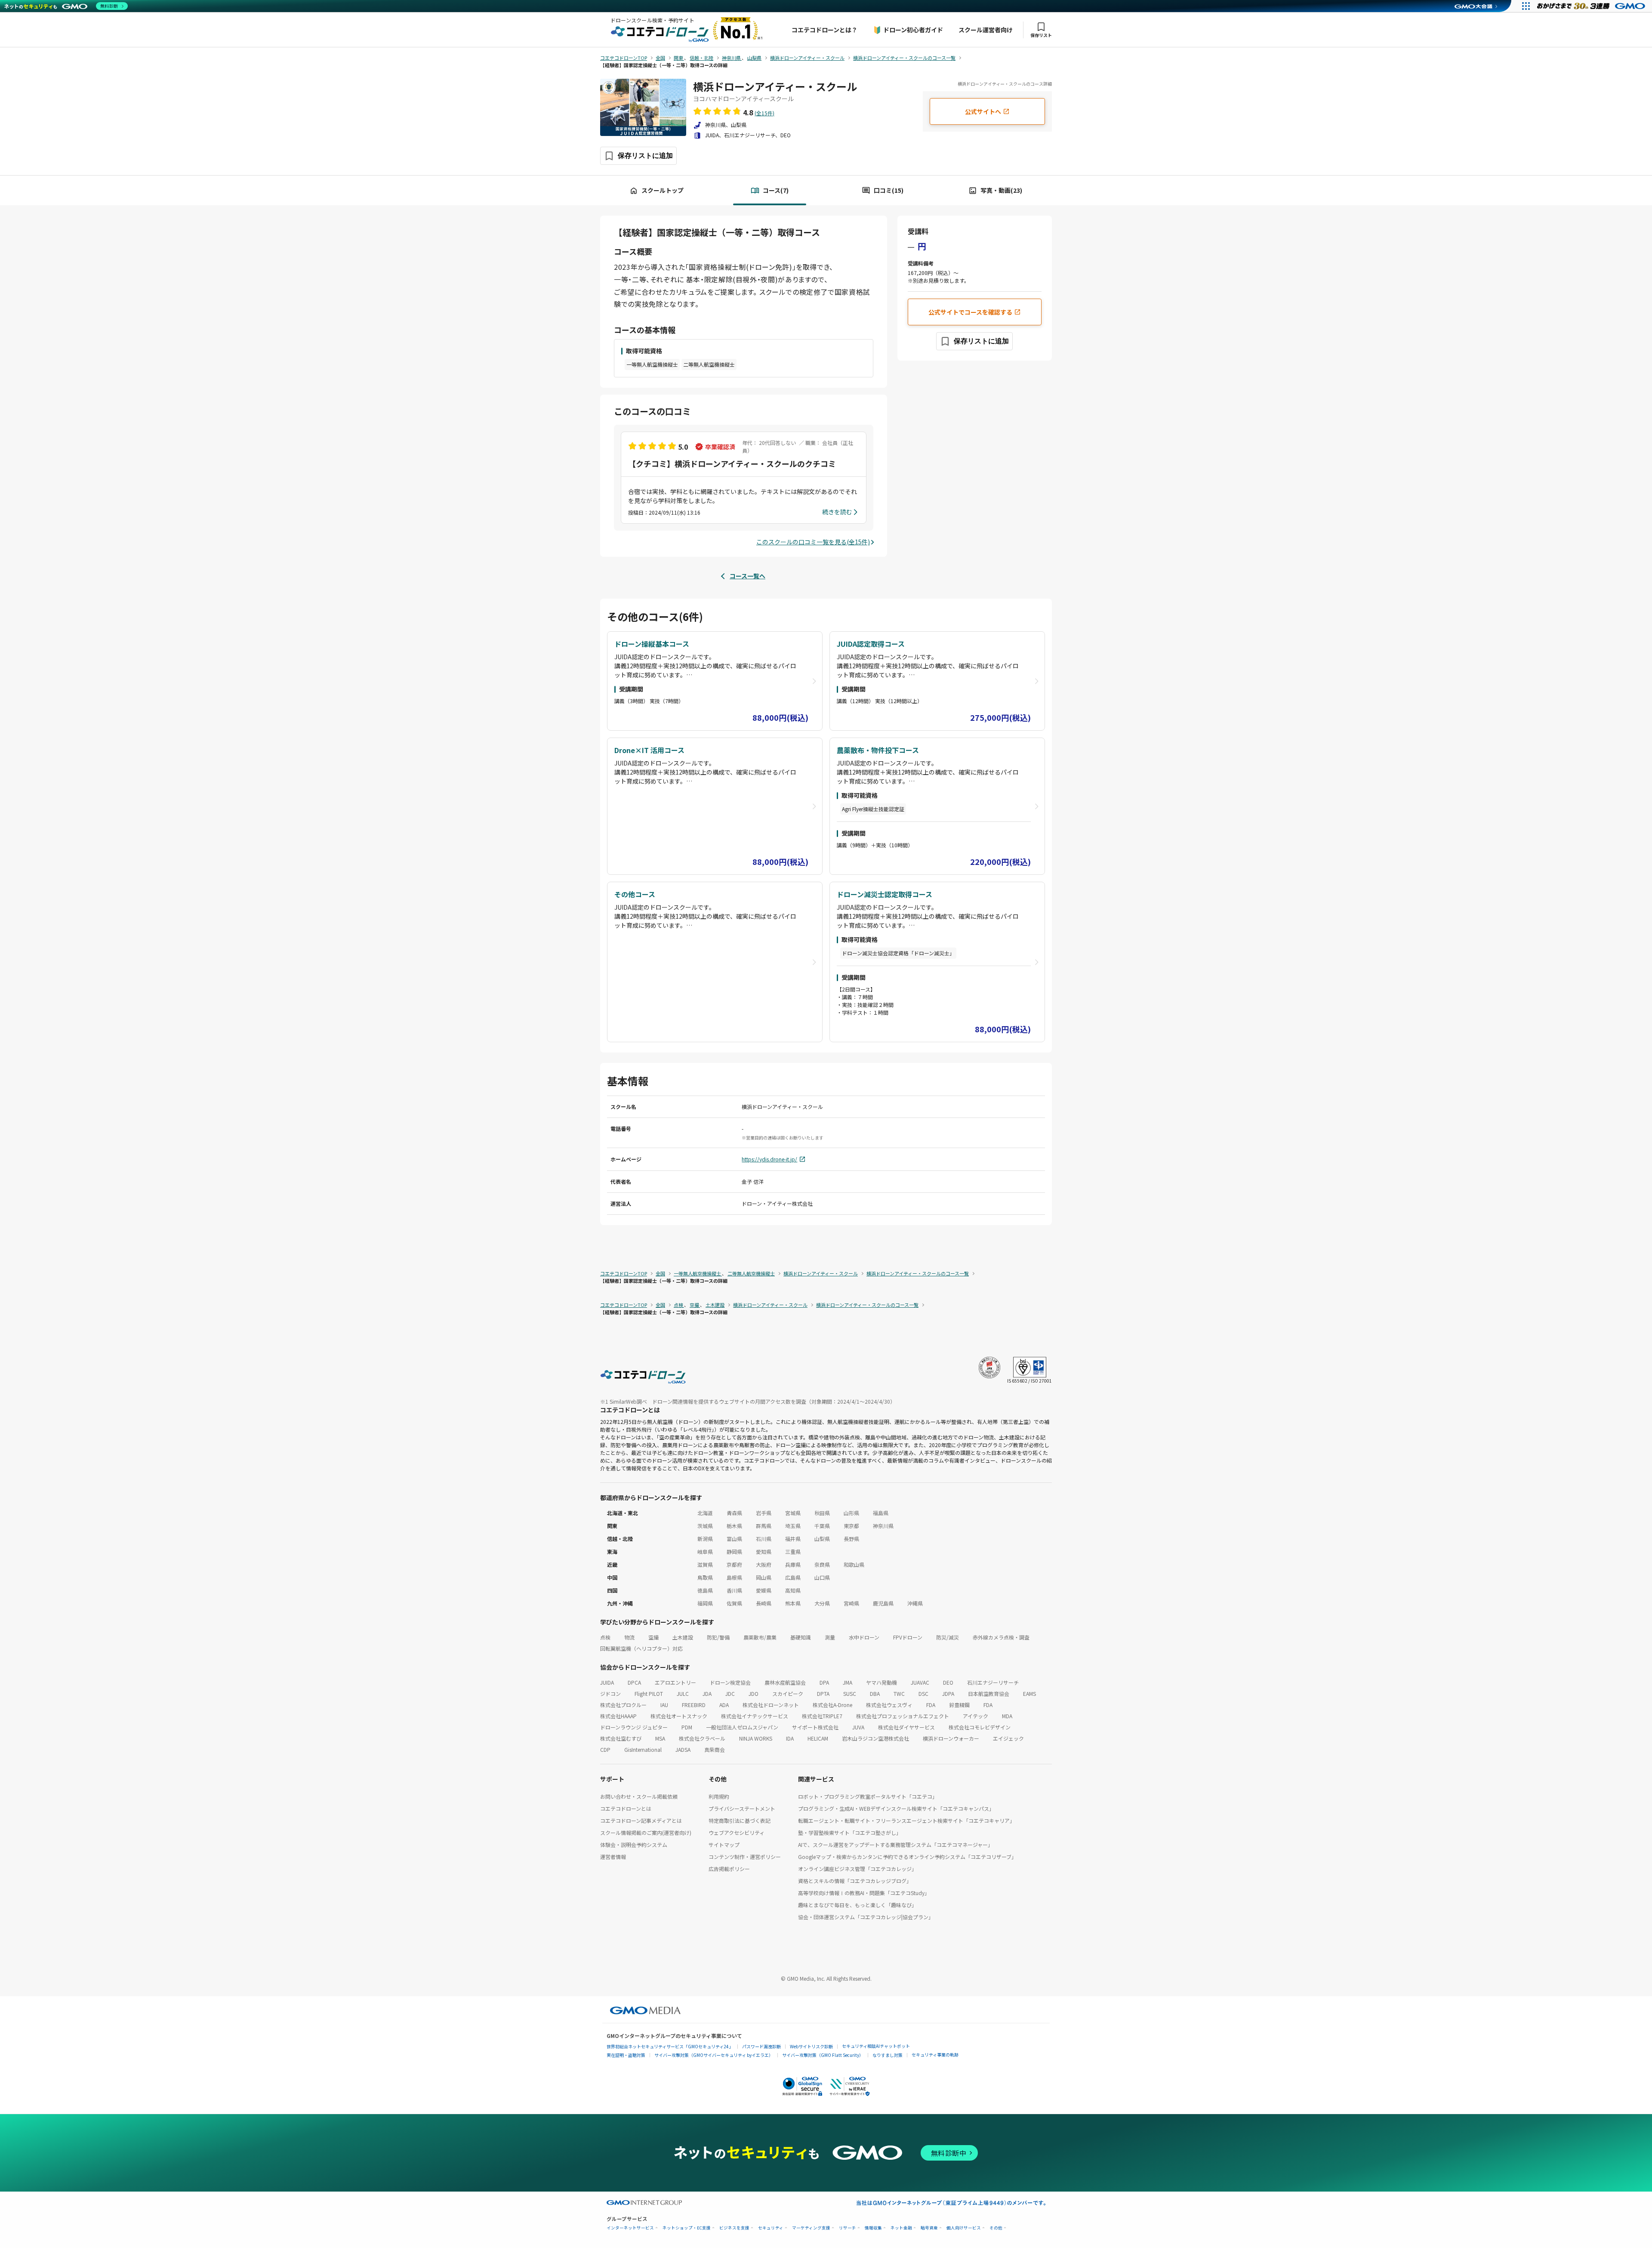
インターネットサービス (630, 2228)
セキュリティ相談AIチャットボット (876, 2046)
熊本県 (793, 1603)
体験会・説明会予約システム (634, 1845)
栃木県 (734, 1526)
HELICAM (818, 1738)
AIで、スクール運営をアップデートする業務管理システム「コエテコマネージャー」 (895, 1845)
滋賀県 (705, 1564)
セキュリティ (771, 2228)
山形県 (851, 1513)
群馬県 (764, 1526)
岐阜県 (705, 1551)
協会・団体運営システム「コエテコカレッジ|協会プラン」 (866, 1917)
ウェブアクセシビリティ (737, 1832)
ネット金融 (901, 2228)
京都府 (734, 1564)
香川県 (734, 1590)
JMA (848, 1682)
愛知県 (764, 1551)
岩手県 (764, 1513)
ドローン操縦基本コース (652, 644)
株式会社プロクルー (623, 1705)
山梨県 (822, 1539)
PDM (687, 1727)
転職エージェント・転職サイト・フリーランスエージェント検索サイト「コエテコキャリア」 (906, 1820)
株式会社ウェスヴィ (889, 1705)
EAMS (1029, 1693)
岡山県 (764, 1577)
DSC (923, 1693)
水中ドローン (864, 1637)
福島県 (881, 1513)
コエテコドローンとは (626, 1808)
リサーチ (848, 2228)
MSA (660, 1738)
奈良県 (822, 1564)
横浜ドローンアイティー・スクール (775, 86)
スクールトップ (663, 190)
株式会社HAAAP (618, 1716)
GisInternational (643, 1749)
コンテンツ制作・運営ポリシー (745, 1857)
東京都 (851, 1526)
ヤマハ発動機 (881, 1682)
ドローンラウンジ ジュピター (634, 1727)
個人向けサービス (964, 2228)
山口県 (822, 1577)
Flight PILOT (649, 1693)
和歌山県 (854, 1564)
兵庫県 (793, 1564)
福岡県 (705, 1603)
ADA (724, 1705)
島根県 (734, 1577)
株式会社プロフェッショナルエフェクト (903, 1716)
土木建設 (683, 1637)
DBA (875, 1693)
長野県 (851, 1539)
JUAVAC (920, 1682)
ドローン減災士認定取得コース (885, 894)
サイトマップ (724, 1845)
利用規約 (719, 1796)
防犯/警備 (718, 1637)
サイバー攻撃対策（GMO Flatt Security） (823, 2055)
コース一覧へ (747, 576)
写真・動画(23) (1001, 190)
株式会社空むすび (621, 1738)
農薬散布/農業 (760, 1637)
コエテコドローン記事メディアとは (641, 1820)
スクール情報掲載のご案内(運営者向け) (646, 1832)
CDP (605, 1749)
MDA (1007, 1716)
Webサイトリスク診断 (811, 2046)
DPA (824, 1682)
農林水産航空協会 (785, 1682)
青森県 (734, 1513)
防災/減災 (948, 1637)
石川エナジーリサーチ (993, 1682)
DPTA (823, 1693)
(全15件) (764, 113)
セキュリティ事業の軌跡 (935, 2055)
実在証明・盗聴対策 (626, 2055)
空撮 (653, 1637)
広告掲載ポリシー (729, 1869)
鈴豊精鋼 (959, 1705)
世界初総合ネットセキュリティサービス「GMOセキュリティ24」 (670, 2046)
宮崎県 (851, 1603)
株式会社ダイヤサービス (906, 1727)
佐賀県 (734, 1603)
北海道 (705, 1513)
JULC (683, 1693)
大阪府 (764, 1564)
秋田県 (822, 1513)
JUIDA (607, 1682)
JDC (730, 1693)
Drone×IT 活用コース (649, 750)
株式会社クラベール (702, 1738)
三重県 (793, 1551)
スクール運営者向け (986, 30)
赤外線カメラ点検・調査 (1001, 1637)
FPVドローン (908, 1637)
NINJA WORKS (756, 1738)
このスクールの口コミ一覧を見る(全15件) (813, 542)
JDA (707, 1693)
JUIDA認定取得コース (871, 644)
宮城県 (793, 1513)
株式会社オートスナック (679, 1716)
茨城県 (705, 1526)
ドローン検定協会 (730, 1682)
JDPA (948, 1693)
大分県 (822, 1603)
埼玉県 (793, 1526)
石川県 (764, 1539)
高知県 (793, 1590)
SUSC (850, 1693)
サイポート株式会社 (815, 1727)
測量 (830, 1637)
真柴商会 (715, 1749)
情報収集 (873, 2228)
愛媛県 (764, 1590)
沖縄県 (915, 1603)
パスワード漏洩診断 (761, 2046)
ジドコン (610, 1693)
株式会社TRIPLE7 (822, 1716)
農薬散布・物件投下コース (878, 750)
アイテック (975, 1716)
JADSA (683, 1749)
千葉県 (822, 1526)
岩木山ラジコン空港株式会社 (875, 1738)
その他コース (635, 894)
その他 (996, 2228)
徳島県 (705, 1590)
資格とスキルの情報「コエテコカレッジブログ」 (855, 1881)
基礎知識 (801, 1637)
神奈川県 (883, 1526)
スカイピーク (788, 1693)
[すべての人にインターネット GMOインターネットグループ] (1592, 6)
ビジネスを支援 (734, 2228)
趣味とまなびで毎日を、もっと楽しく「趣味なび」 (857, 1905)
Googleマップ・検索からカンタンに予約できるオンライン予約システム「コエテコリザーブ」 (907, 1857)
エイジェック (1008, 1738)
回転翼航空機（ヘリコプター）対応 (641, 1648)
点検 (605, 1637)
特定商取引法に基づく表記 (740, 1820)
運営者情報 (613, 1857)
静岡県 (734, 1551)
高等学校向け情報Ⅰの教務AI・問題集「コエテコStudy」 (864, 1893)
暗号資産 (929, 2228)
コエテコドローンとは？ (824, 30)
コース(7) (776, 190)
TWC (899, 1693)
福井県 (793, 1539)
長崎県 (764, 1603)
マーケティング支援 (811, 2228)
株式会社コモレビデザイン (980, 1727)
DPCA (634, 1682)
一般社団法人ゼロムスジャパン (742, 1727)
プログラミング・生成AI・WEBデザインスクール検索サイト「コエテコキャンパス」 (896, 1808)
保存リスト (1041, 35)
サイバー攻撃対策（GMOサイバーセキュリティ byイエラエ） (714, 2055)
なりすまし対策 (888, 2055)
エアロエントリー (675, 1682)
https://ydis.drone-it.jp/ (769, 1159)
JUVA (858, 1727)
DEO (948, 1682)
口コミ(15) (889, 190)
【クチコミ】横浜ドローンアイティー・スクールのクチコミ (732, 463)
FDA (931, 1705)
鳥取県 (705, 1577)
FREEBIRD (694, 1705)
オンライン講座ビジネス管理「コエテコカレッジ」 (857, 1869)
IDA (790, 1738)
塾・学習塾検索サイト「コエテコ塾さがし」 (850, 1832)
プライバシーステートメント (742, 1808)
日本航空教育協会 (989, 1693)
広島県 (793, 1577)
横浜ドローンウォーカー (951, 1738)
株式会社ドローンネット (771, 1705)
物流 (629, 1637)
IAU (664, 1705)
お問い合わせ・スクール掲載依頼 (639, 1796)
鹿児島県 (883, 1603)
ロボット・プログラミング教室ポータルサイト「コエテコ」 (868, 1796)
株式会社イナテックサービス (755, 1716)
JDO (754, 1693)
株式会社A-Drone (832, 1705)
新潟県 (705, 1539)
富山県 (734, 1539)
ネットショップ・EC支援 (687, 2228)
